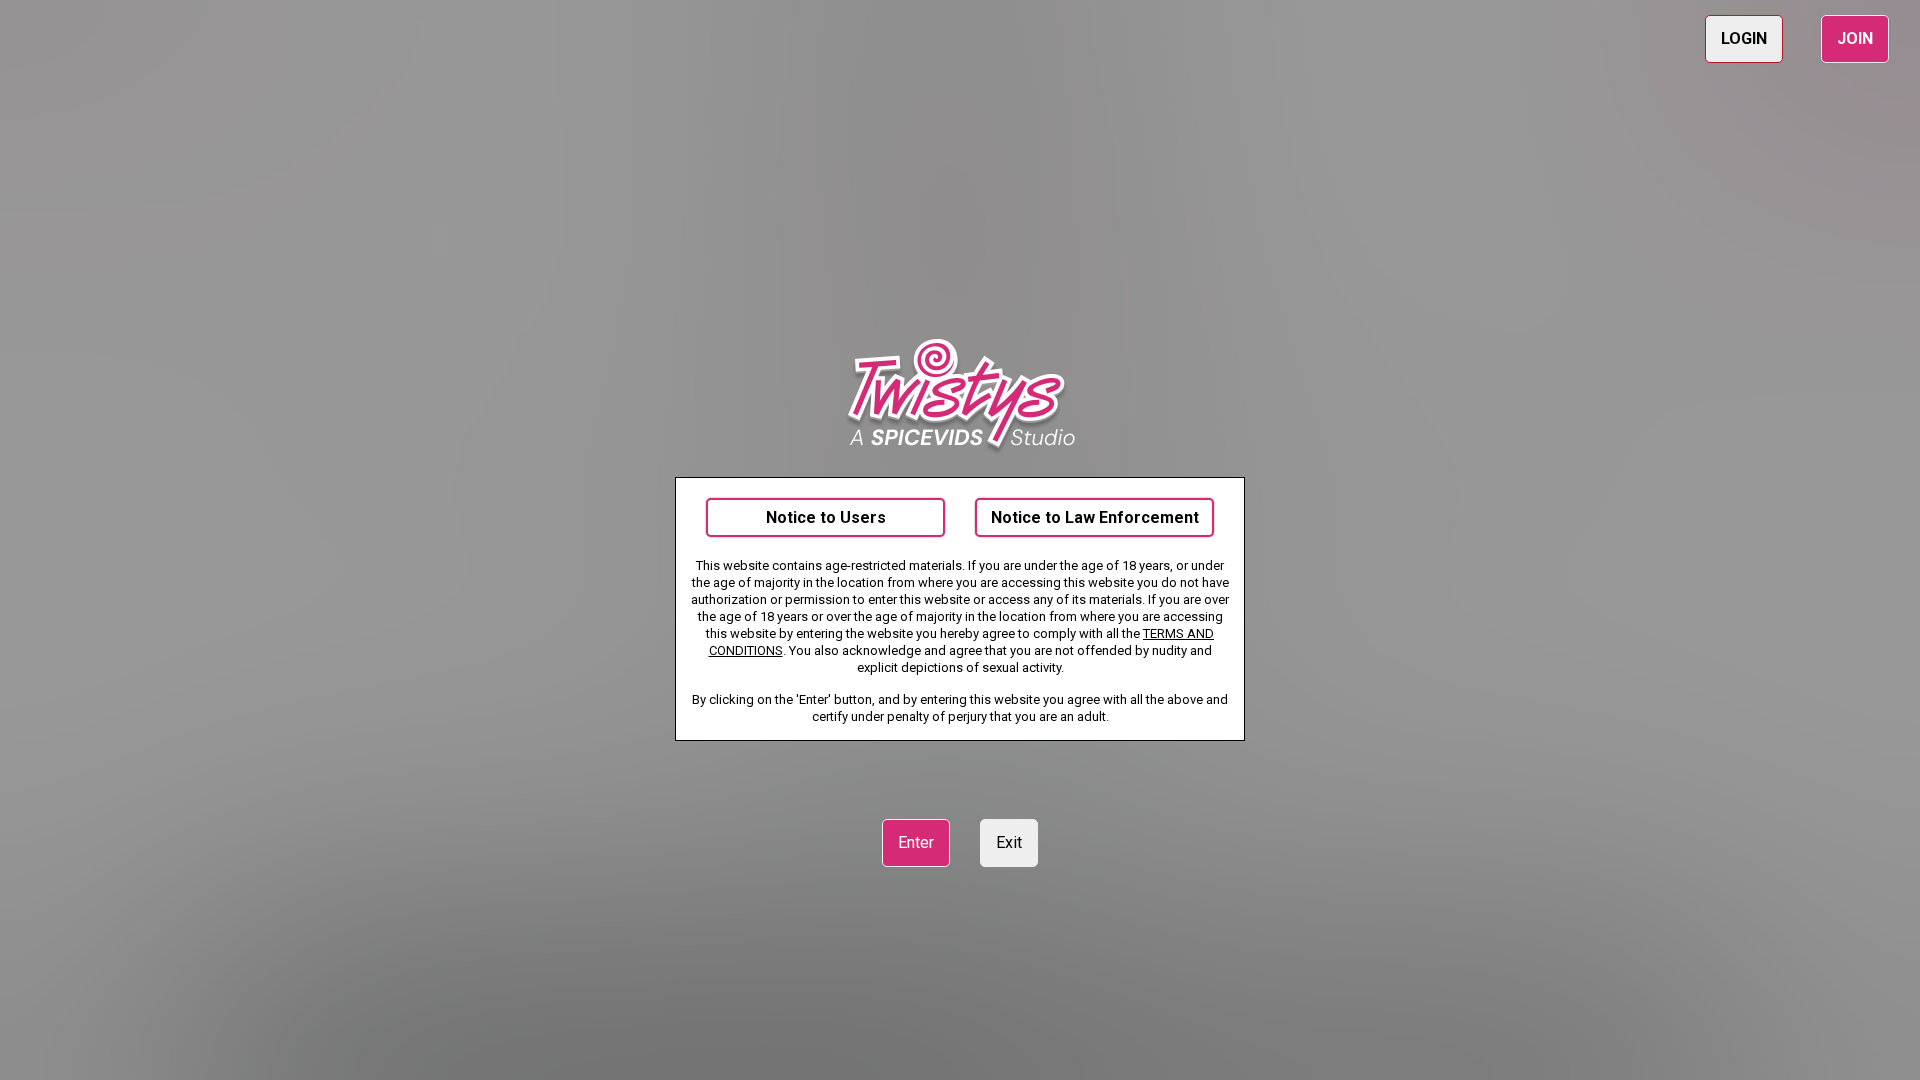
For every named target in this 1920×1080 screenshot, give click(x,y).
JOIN (1855, 38)
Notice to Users (826, 517)
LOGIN (1744, 38)
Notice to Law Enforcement (1095, 517)
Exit (1009, 842)
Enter (916, 842)
